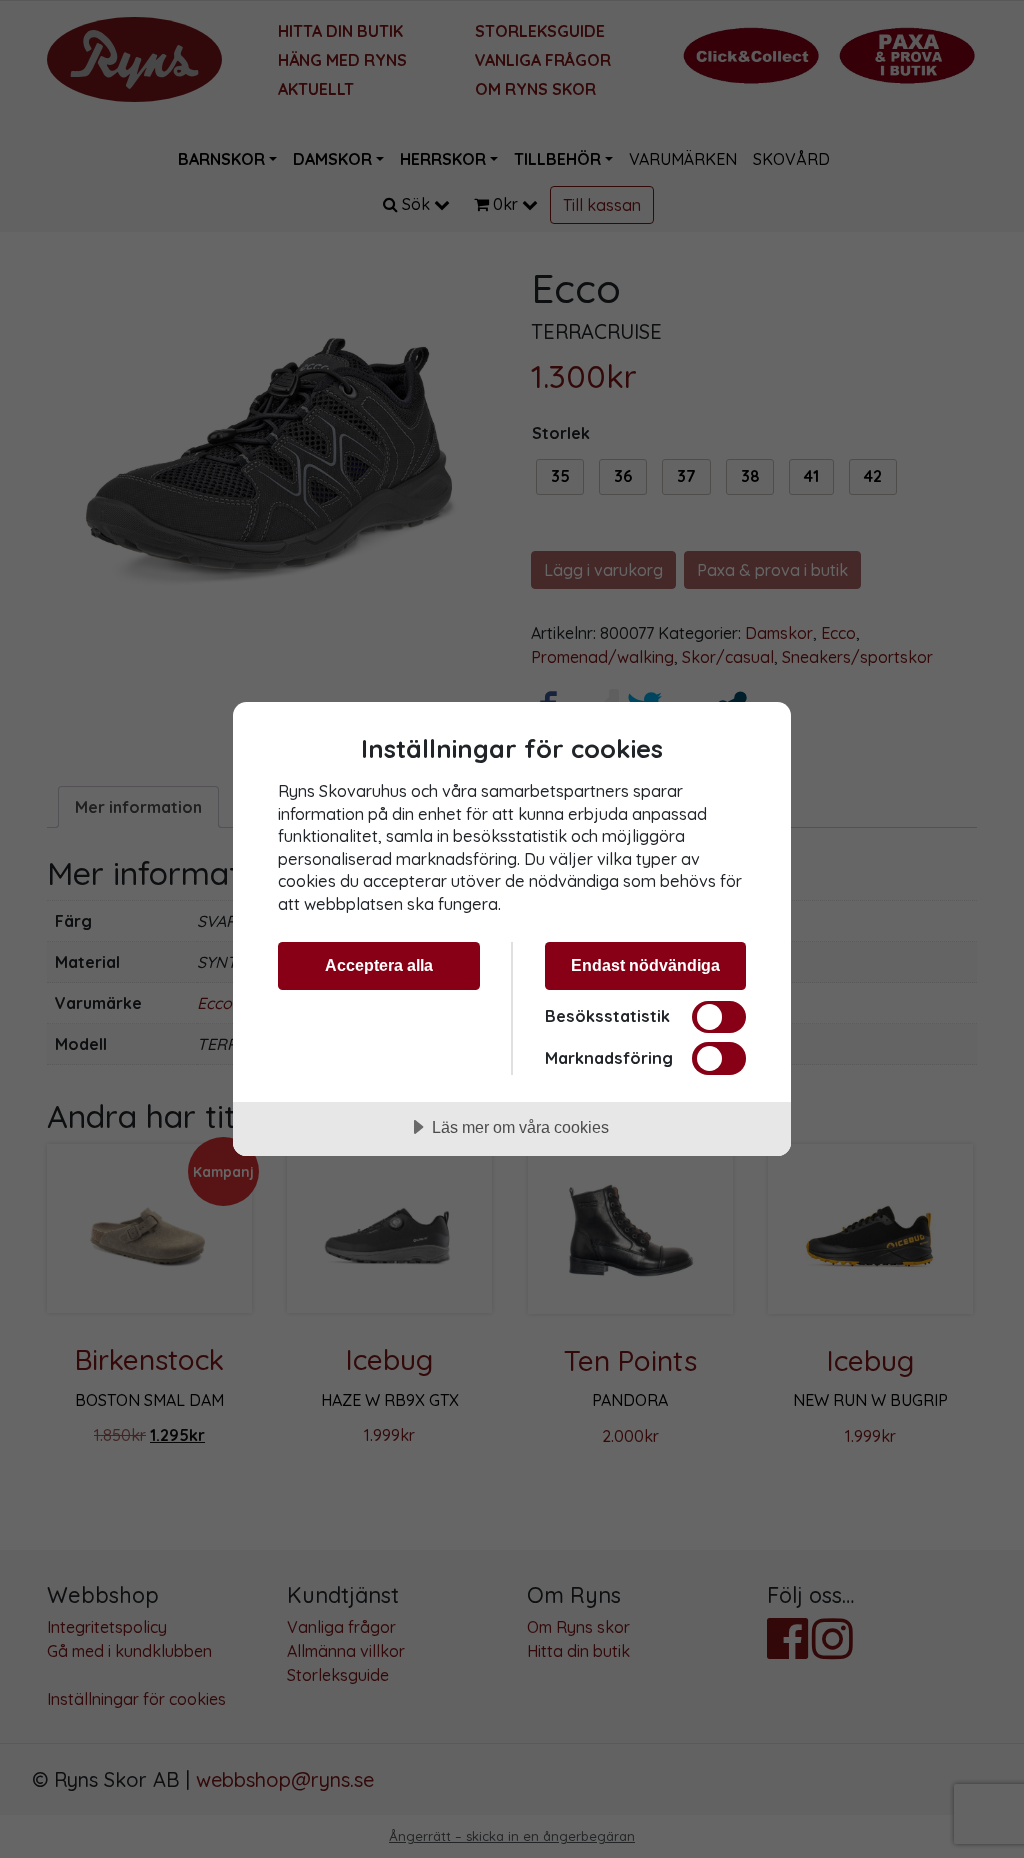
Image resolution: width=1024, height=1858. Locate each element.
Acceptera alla (379, 965)
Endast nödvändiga (645, 965)
